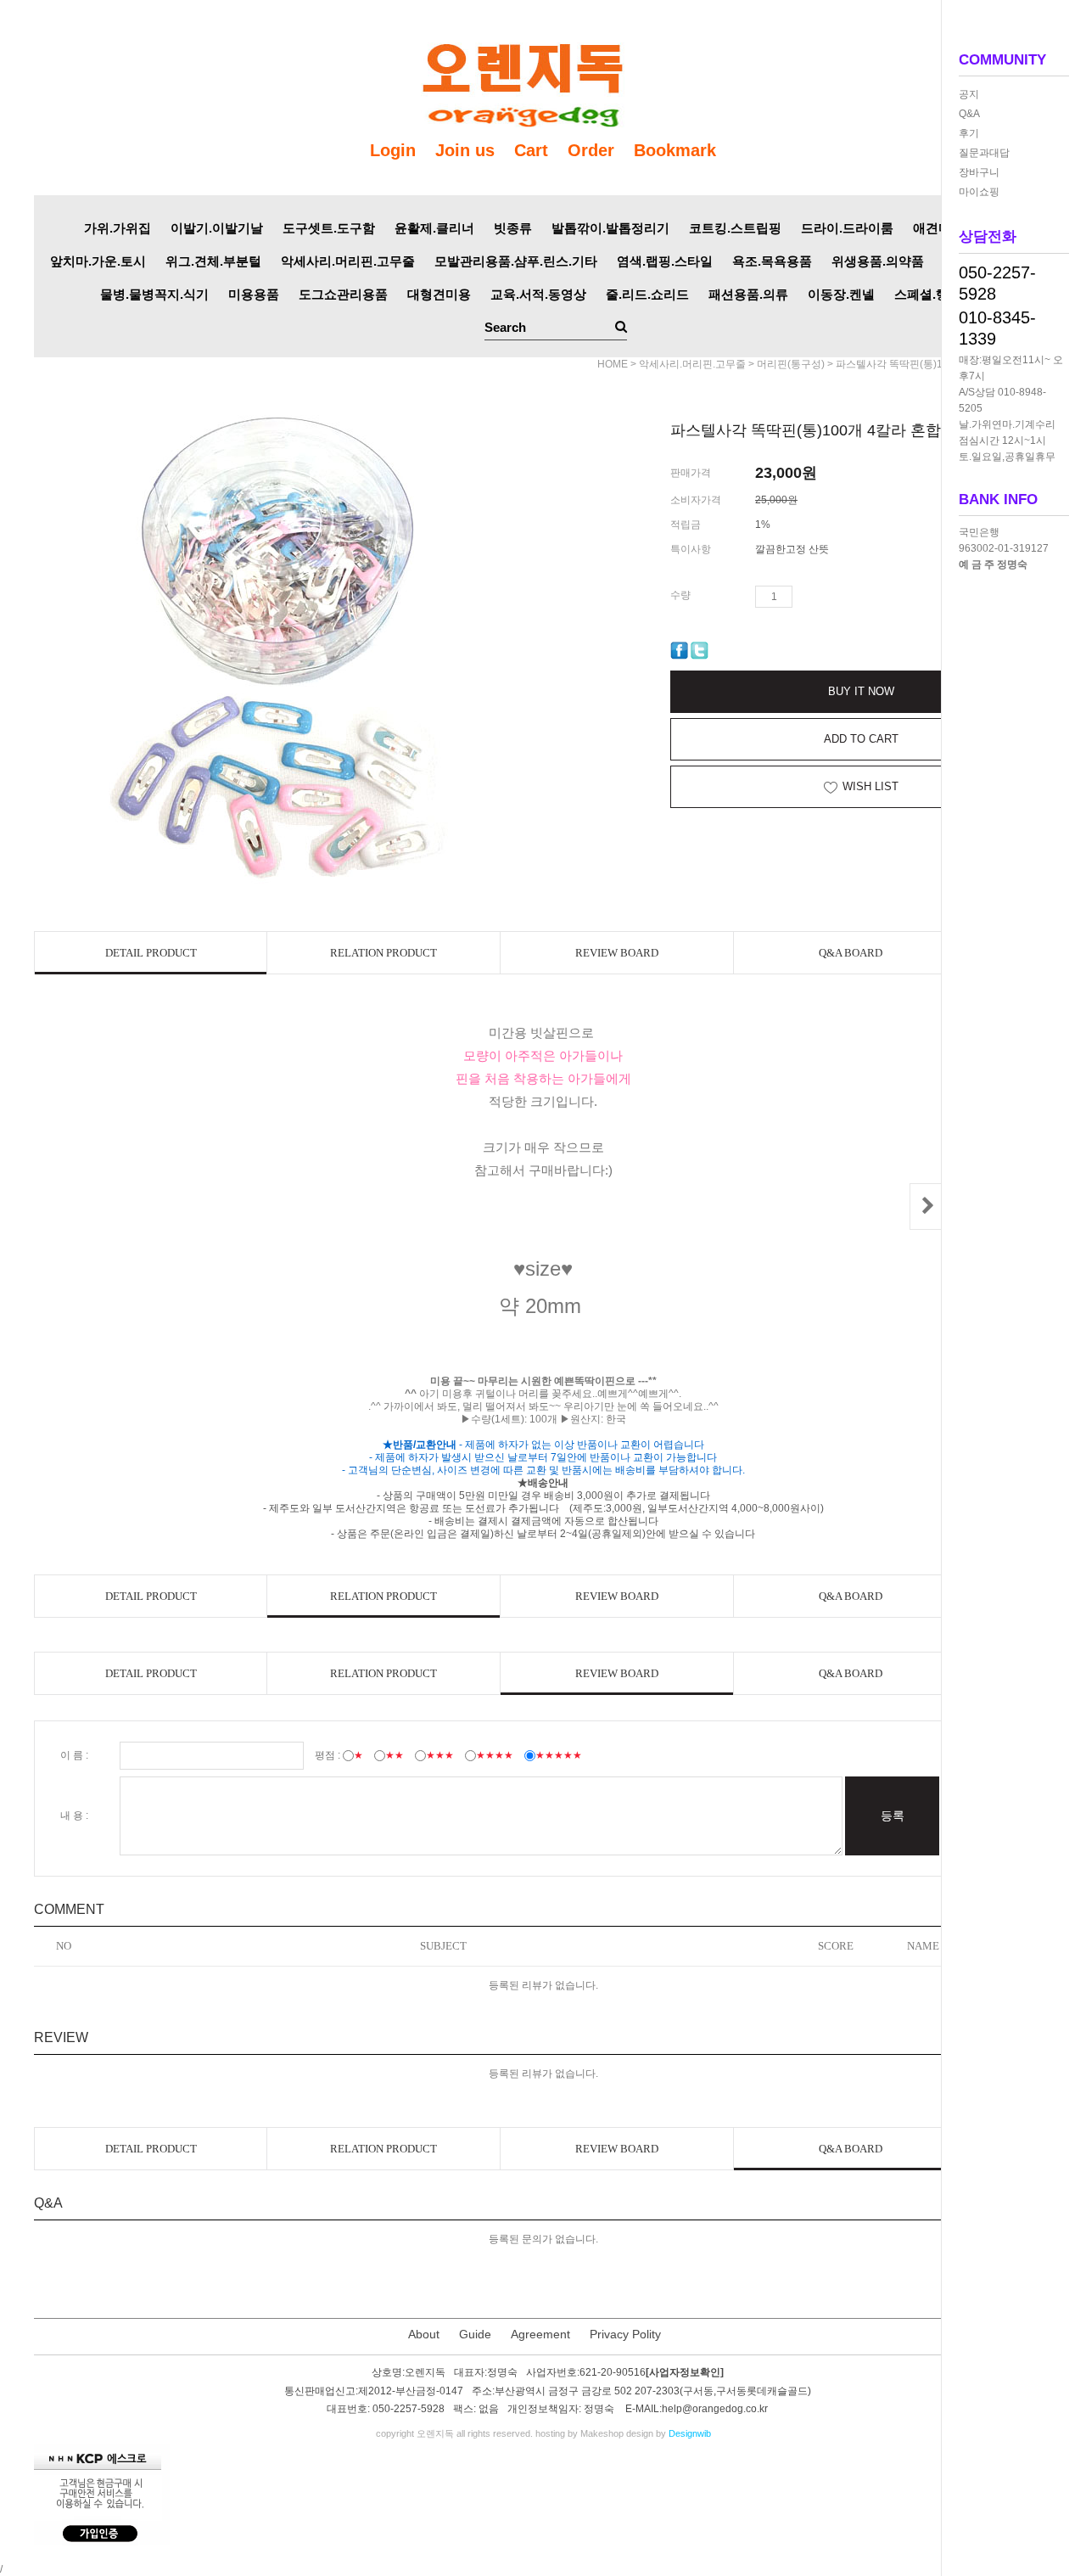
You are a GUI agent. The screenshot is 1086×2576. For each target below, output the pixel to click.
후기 (969, 133)
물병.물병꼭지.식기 (154, 294)
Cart (531, 150)
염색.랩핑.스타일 (665, 261)
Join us (465, 150)
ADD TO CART (861, 739)
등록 (893, 1816)
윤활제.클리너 (434, 228)
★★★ (440, 1755)
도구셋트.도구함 (329, 228)
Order (591, 150)
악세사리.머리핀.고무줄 (348, 261)
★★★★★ (559, 1755)
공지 (969, 94)
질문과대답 (984, 153)
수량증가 (806, 597)
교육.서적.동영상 (538, 294)
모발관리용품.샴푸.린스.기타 (516, 261)
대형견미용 (439, 294)
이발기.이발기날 (217, 228)
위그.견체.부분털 (213, 261)
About (424, 2334)
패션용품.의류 (748, 294)
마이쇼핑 (979, 192)
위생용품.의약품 (878, 261)
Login (393, 150)
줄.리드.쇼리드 (647, 294)
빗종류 (513, 228)
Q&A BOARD (851, 953)
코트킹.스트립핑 (735, 228)
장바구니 (979, 172)
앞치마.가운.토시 (98, 261)
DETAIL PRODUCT (151, 953)
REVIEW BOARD (617, 953)
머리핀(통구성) (791, 364)
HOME (613, 364)
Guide (475, 2334)
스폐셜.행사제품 (940, 294)
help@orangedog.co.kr (715, 2409)
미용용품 (254, 294)
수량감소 (831, 597)
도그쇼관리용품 (343, 294)
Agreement (540, 2334)
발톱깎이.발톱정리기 (610, 228)
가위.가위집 (118, 228)
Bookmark (675, 150)
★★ (395, 1755)
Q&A (969, 114)
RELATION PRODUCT (383, 953)
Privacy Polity (625, 2334)
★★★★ (495, 1755)
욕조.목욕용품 (772, 261)
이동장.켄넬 (841, 294)
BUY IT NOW (861, 691)
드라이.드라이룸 (847, 228)
